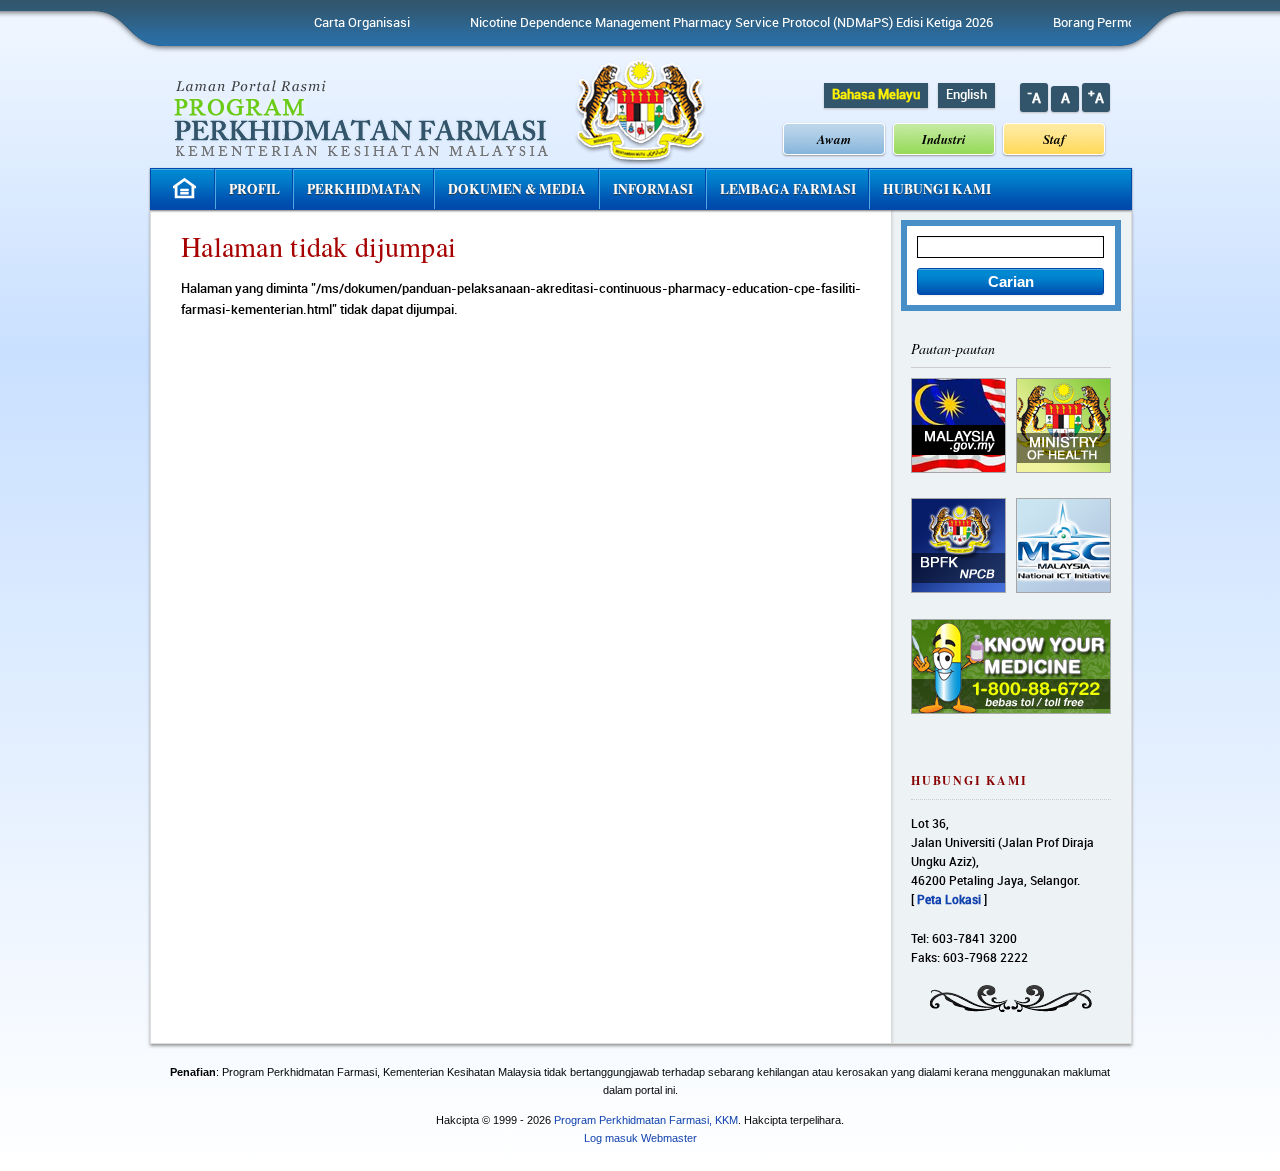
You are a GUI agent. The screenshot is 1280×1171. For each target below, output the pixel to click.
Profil (254, 189)
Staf (1054, 139)
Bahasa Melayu (876, 95)
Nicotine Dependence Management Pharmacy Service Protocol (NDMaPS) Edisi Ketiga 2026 (701, 23)
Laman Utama (187, 188)
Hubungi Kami (937, 189)
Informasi (653, 189)
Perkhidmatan (364, 189)
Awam (834, 139)
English (966, 95)
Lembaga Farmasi (788, 189)
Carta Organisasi (332, 23)
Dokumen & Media (517, 189)
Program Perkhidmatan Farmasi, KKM (646, 1120)
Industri (944, 139)
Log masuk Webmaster (640, 1138)
